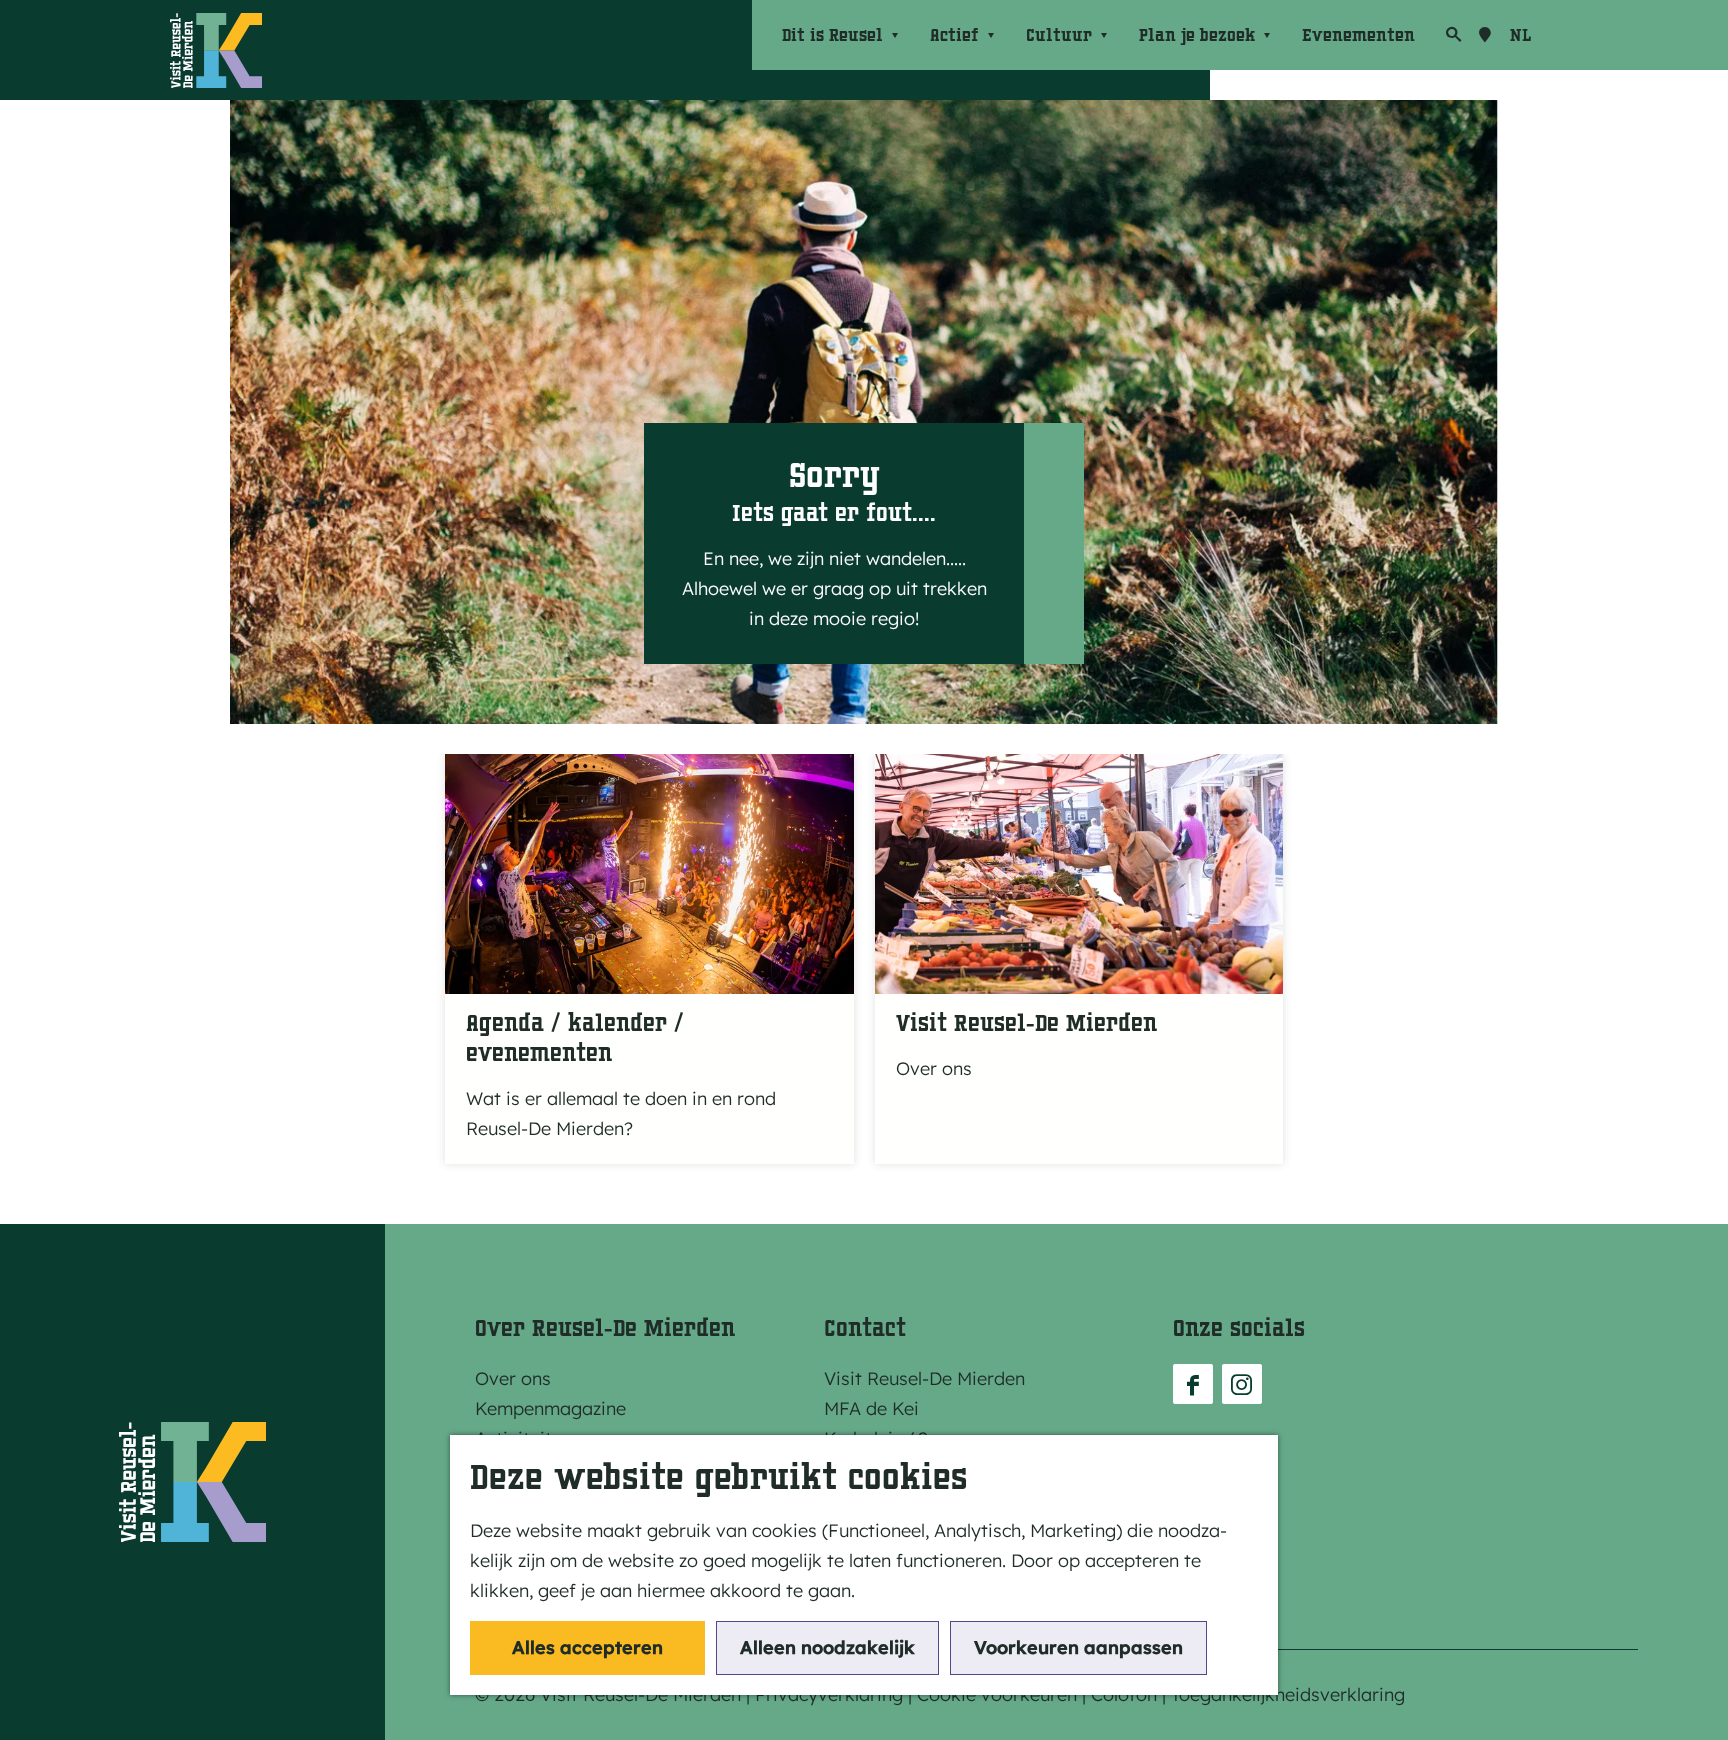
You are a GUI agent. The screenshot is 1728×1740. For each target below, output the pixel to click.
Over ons (513, 1378)
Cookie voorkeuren (997, 1694)
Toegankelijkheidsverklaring (1288, 1694)
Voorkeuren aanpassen (1078, 1647)
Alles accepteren (587, 1647)
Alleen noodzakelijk (827, 1647)
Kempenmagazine (550, 1408)
